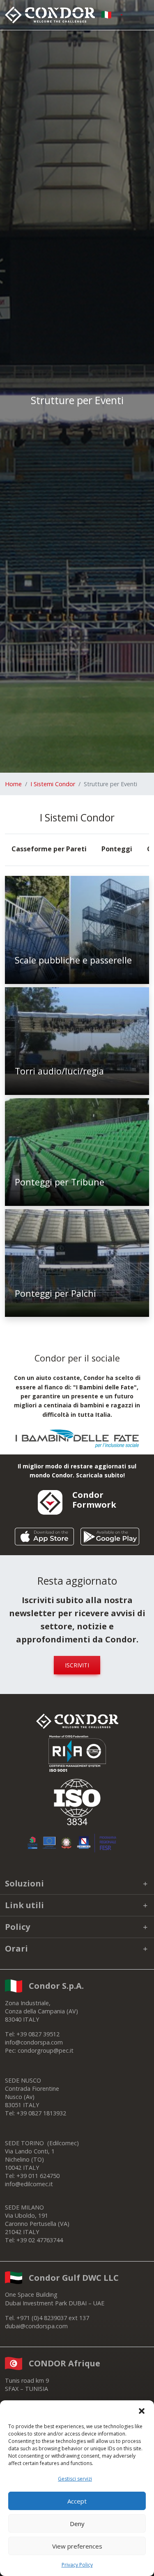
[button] (142, 2411)
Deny (77, 2524)
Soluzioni (24, 1883)
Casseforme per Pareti (49, 849)
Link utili (24, 1905)
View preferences (77, 2546)
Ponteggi (117, 849)
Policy (17, 1927)
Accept (77, 2501)
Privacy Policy (77, 2565)
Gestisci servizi (75, 2479)
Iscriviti (77, 1665)
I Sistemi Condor (53, 784)
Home (13, 784)
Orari (16, 1948)
